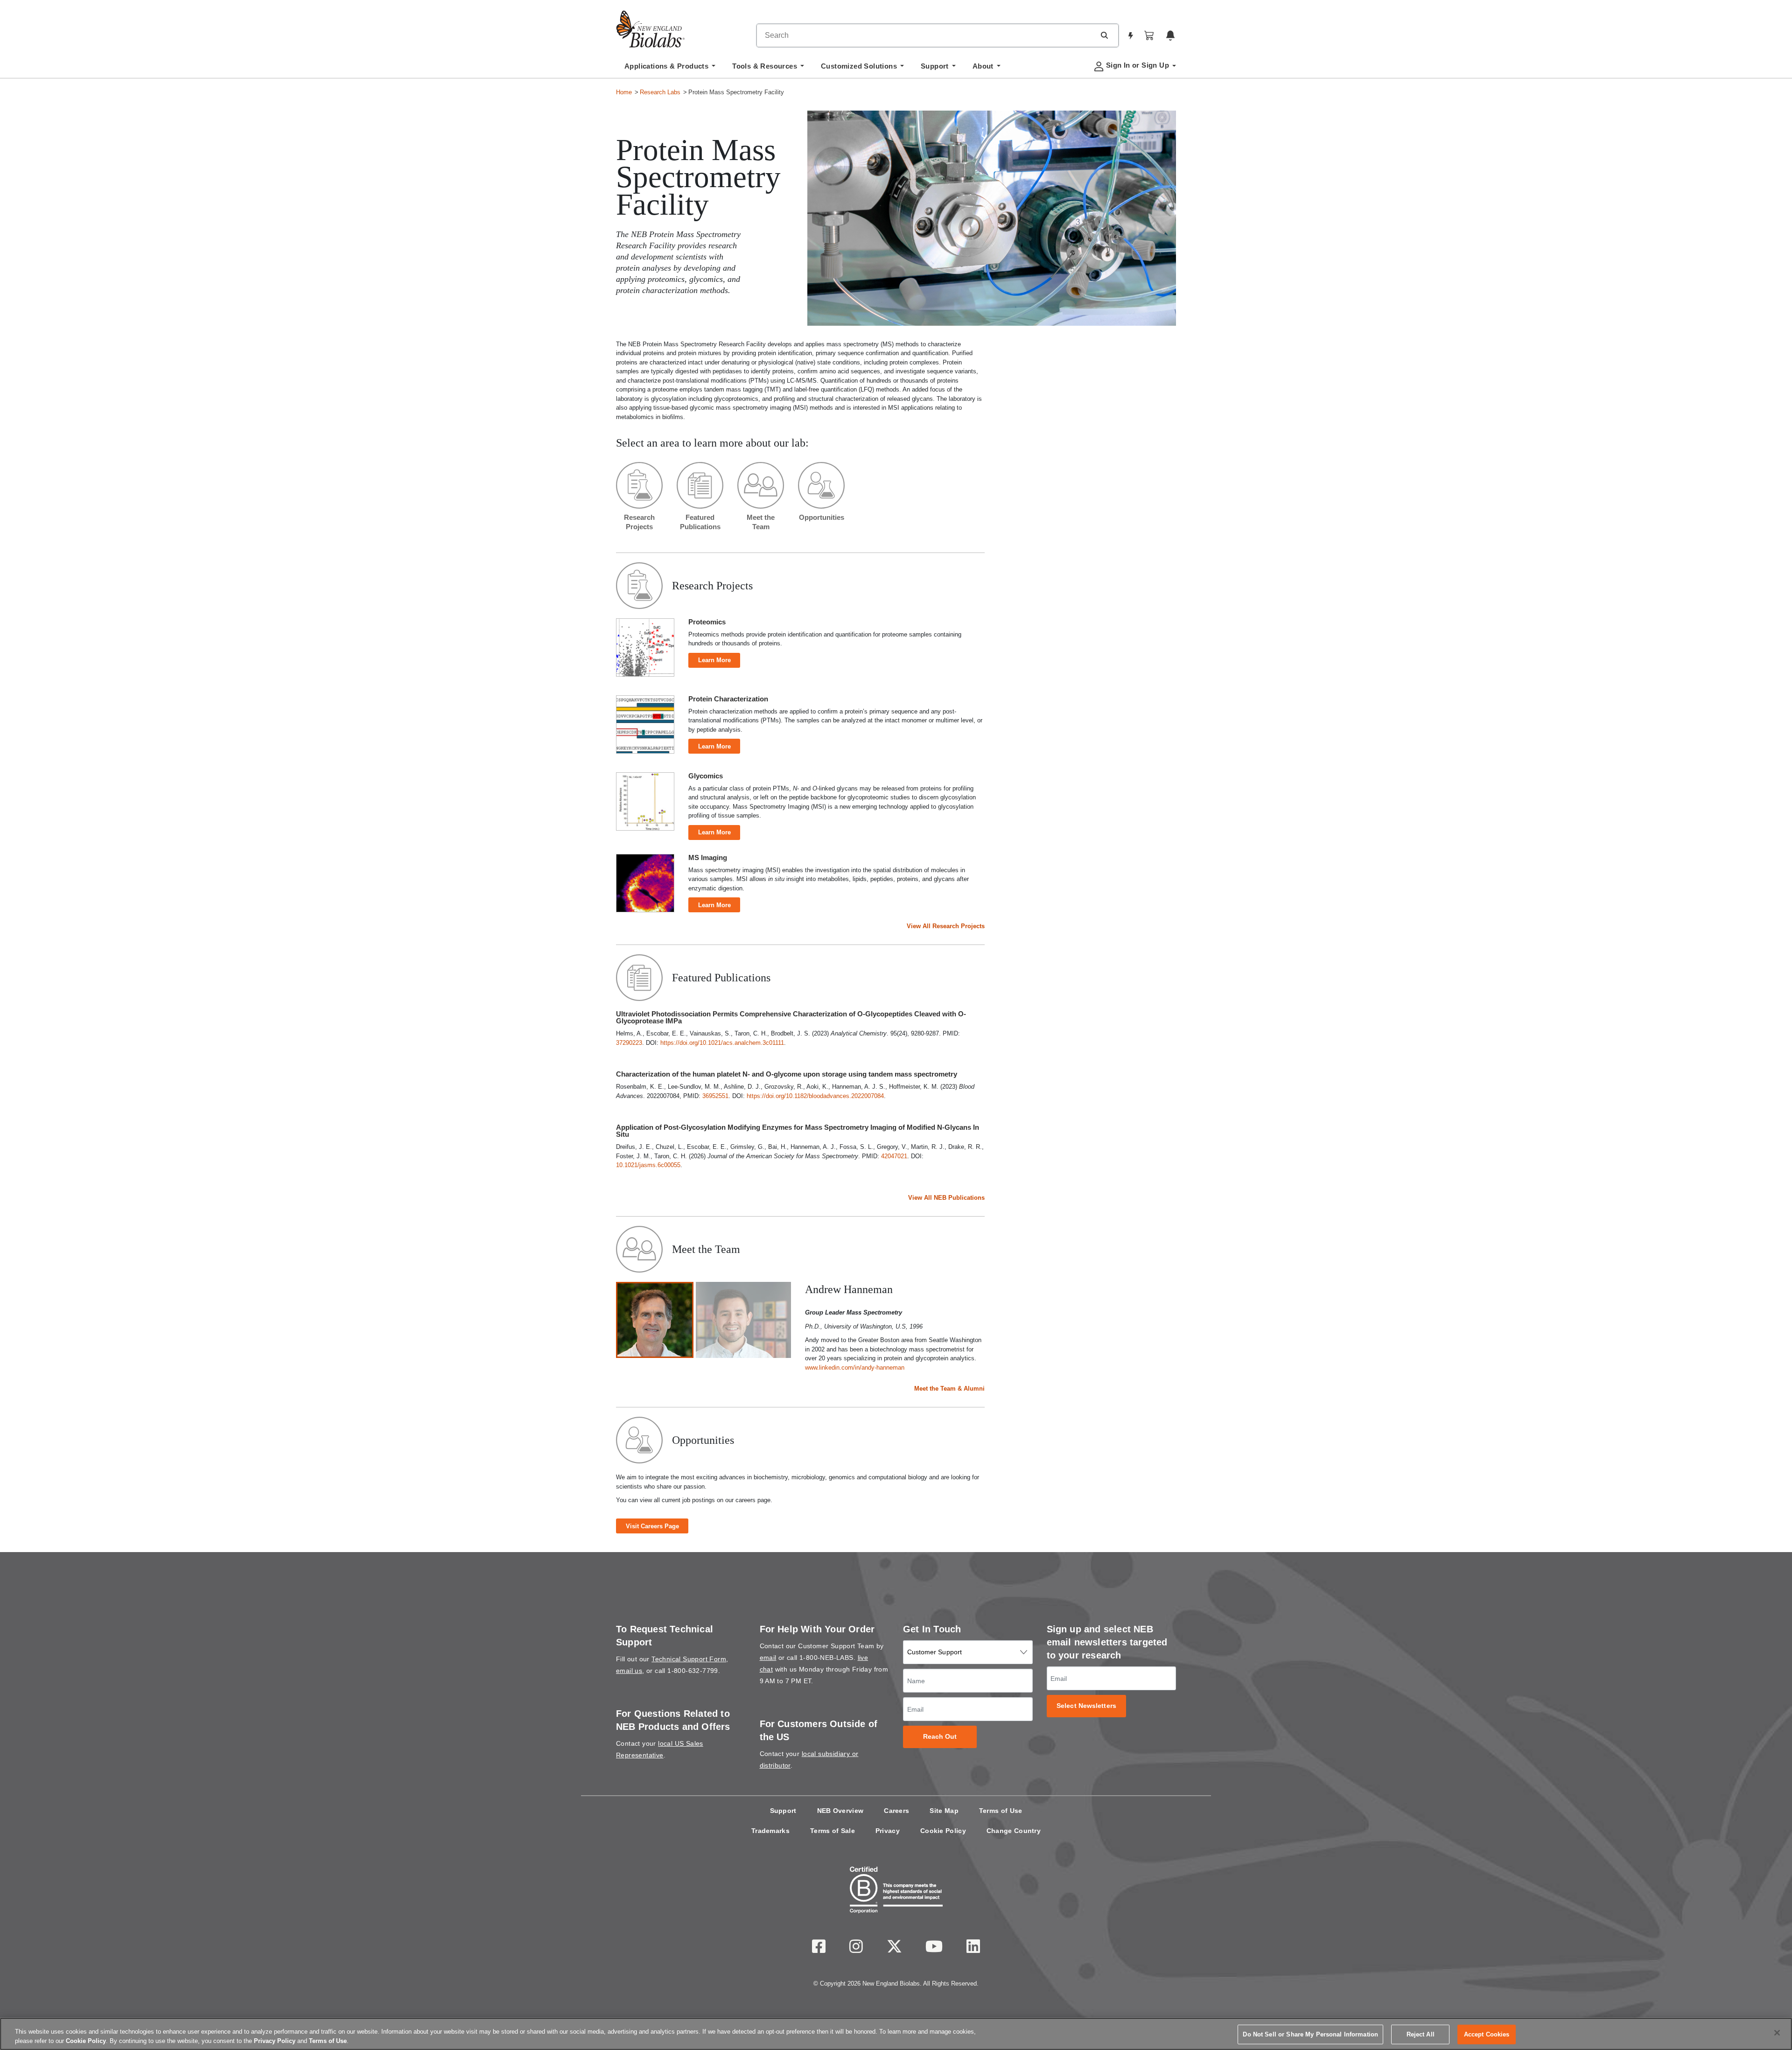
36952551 (715, 1096)
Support (783, 1811)
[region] (896, 2034)
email (768, 1658)
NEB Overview (840, 1811)
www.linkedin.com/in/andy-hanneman (855, 1368)
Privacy (888, 1831)
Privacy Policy (275, 2040)
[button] (1104, 35)
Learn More (714, 660)
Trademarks (770, 1831)
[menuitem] (670, 69)
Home (624, 92)
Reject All (1421, 2034)
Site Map (944, 1811)
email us (629, 1671)
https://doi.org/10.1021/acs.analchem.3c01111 (722, 1043)
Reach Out (940, 1737)
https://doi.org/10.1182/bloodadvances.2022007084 (815, 1096)
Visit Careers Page (652, 1526)
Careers (896, 1811)
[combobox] (926, 35)
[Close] (1777, 2033)
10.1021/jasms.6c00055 (648, 1165)
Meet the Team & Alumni (949, 1389)
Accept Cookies (1487, 2034)
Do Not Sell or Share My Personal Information (1310, 2034)
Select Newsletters (1086, 1706)
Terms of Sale (833, 1831)
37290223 (629, 1043)
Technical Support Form (689, 1659)
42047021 (894, 1156)
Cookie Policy (943, 1831)
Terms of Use (1001, 1811)
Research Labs (660, 92)
